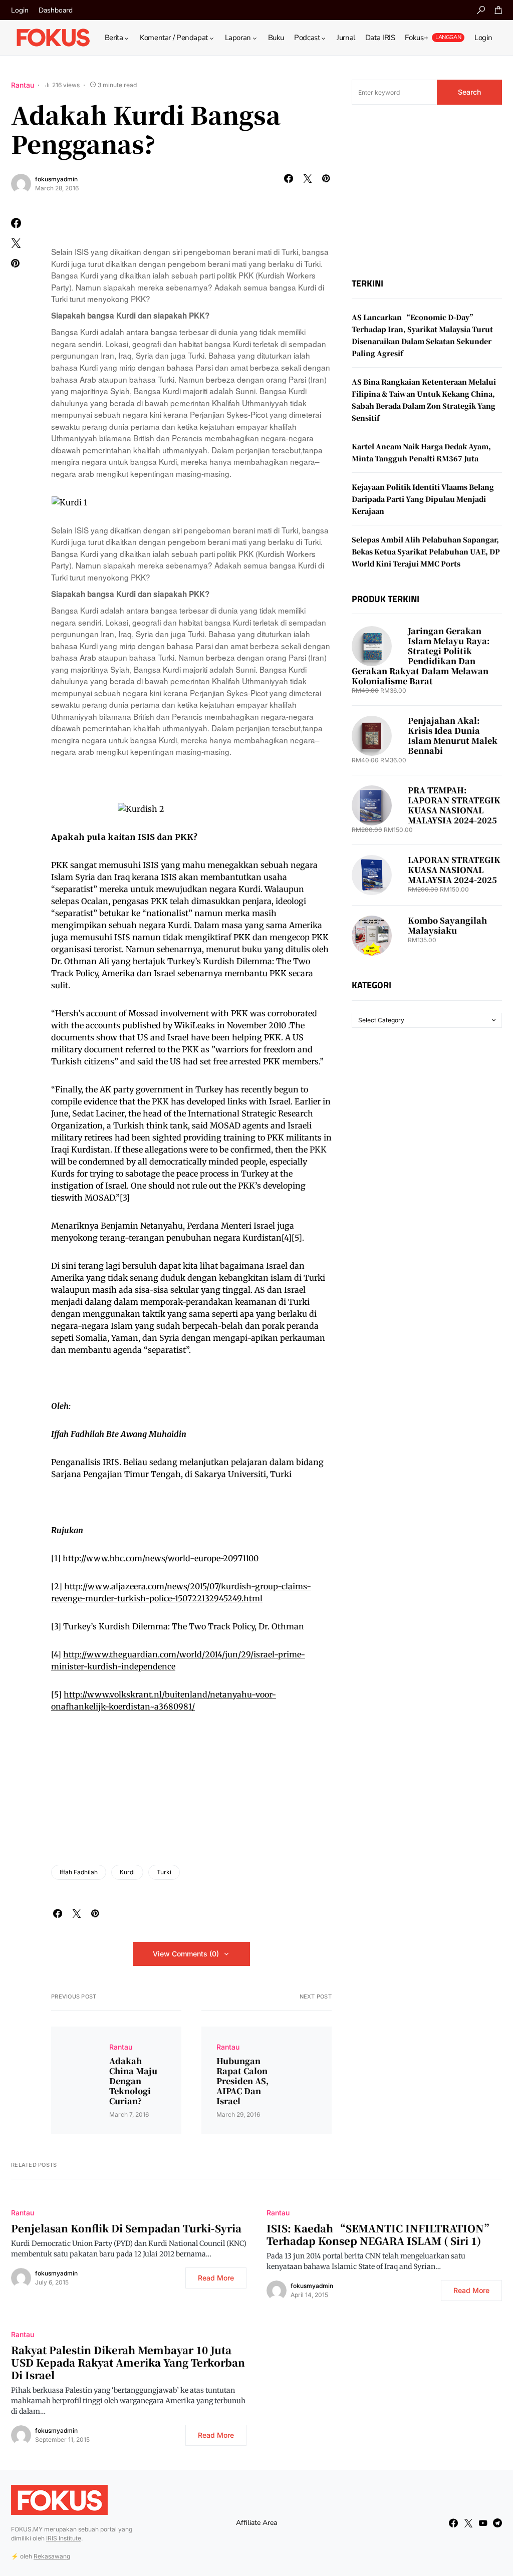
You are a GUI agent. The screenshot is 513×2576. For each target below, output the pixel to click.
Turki (164, 1872)
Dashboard (56, 10)
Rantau (23, 85)
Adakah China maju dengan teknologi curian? (133, 2081)
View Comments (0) (186, 1954)
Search (469, 92)
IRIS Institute (64, 2538)
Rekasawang (52, 2556)
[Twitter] (468, 2523)
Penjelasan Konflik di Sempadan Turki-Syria (126, 2228)
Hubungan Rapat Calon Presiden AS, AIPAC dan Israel (242, 2081)
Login (20, 10)
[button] (481, 10)
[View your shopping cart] (498, 10)
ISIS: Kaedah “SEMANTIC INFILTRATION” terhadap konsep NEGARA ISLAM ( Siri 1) (380, 2234)
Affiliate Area (256, 2523)
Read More (216, 2278)
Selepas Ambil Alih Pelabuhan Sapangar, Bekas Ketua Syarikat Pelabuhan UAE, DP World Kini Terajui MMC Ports (426, 551)
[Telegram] (497, 2523)
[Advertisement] (427, 191)
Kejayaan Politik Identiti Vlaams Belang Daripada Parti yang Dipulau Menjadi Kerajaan (423, 499)
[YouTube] (483, 2523)
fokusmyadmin (56, 179)
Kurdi (127, 1872)
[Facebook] (453, 2523)
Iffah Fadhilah (79, 1872)
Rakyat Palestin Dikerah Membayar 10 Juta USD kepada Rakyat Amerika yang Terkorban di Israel (128, 2362)
